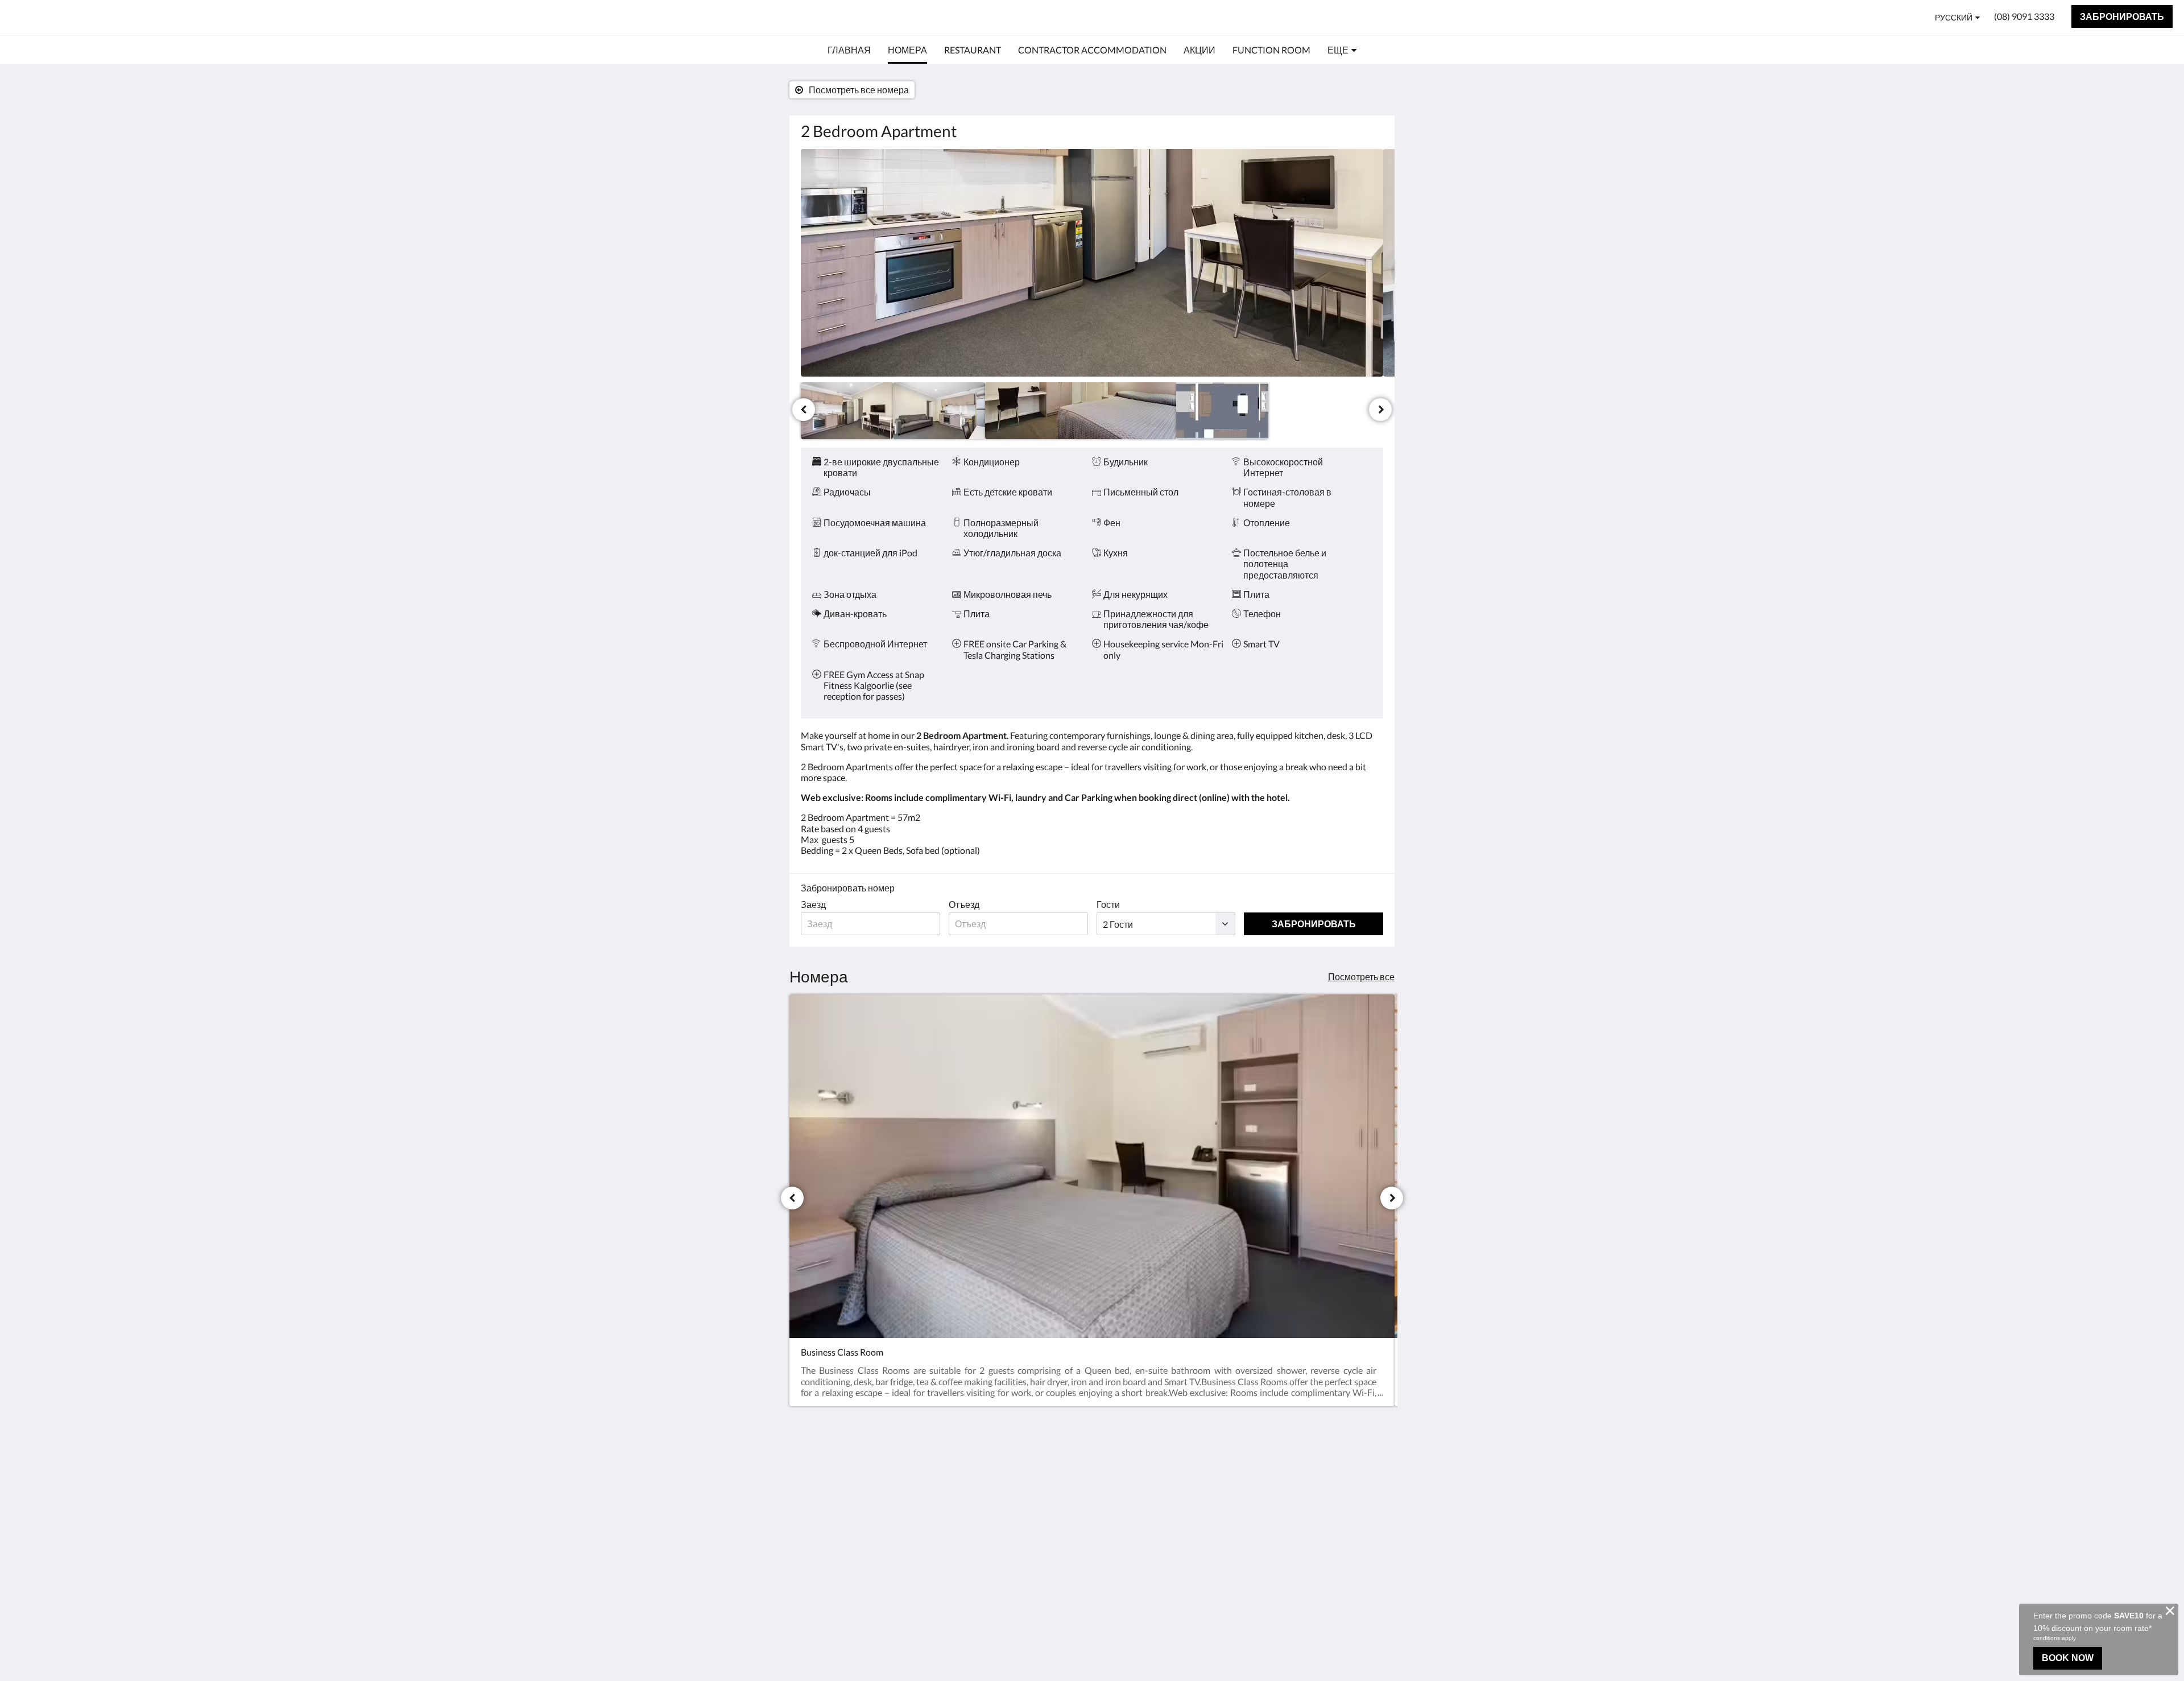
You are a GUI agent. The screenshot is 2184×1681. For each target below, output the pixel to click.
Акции (1012, 1535)
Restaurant (1021, 1486)
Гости (1108, 904)
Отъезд (964, 904)
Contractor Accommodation (1031, 1501)
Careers (1113, 1506)
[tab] (1043, 1453)
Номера (1016, 1476)
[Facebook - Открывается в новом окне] (1372, 1474)
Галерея (1115, 1496)
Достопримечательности (1040, 1520)
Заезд (813, 904)
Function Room (1029, 1544)
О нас (1109, 1467)
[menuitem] (849, 50)
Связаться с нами (1135, 1477)
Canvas (1369, 1574)
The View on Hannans (90, 17)
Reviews (1114, 1487)
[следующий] (1380, 410)
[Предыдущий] (804, 410)
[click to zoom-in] (1092, 263)
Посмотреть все (1361, 976)
